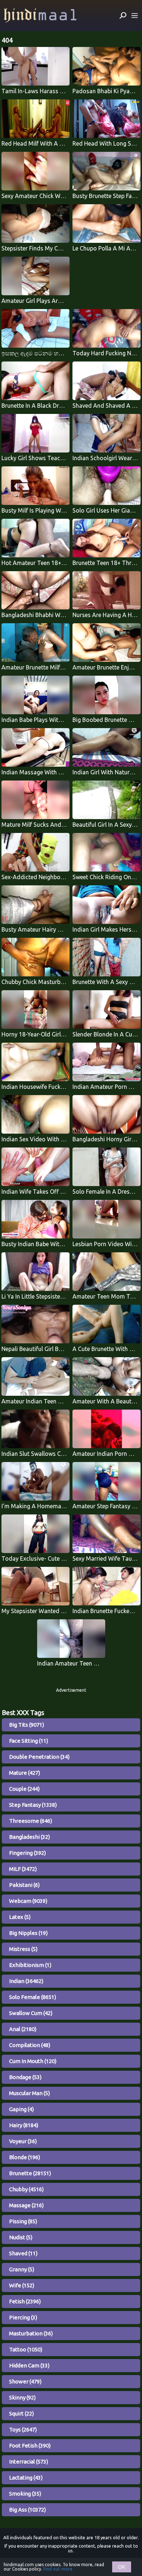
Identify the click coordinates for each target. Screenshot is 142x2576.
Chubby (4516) (26, 2189)
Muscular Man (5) (29, 2093)
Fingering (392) (27, 1853)
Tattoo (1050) (26, 2349)
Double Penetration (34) (39, 1757)
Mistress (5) (23, 1949)
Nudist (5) (21, 2237)
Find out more (58, 2569)
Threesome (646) (31, 1821)
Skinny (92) (22, 2397)
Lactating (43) (26, 2478)
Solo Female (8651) (33, 1997)
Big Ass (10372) (27, 2510)
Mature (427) (25, 1773)
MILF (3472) (23, 1869)
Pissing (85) (23, 2221)
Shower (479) (25, 2381)
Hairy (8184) (24, 2125)
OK (122, 2567)
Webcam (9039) (28, 1901)
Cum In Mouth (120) (33, 2061)
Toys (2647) (23, 2429)
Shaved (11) (23, 2253)
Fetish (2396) (25, 2301)
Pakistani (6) (24, 1885)
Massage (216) (26, 2205)
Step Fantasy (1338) (33, 1805)
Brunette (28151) (30, 2173)
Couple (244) (24, 1789)
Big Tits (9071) (27, 1725)
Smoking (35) (25, 2494)
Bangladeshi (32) (29, 1837)
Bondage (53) (25, 2077)
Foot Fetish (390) (30, 2445)
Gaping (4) (21, 2109)
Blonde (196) (25, 2157)
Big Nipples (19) (28, 1933)
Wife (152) (22, 2285)
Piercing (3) (23, 2317)
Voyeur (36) (23, 2141)
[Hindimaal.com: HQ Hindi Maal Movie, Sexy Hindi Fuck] (40, 15)
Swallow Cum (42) (31, 2013)
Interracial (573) (29, 2462)
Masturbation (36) (31, 2333)
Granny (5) (22, 2269)
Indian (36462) (26, 1981)
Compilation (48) (30, 2045)
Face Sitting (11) (29, 1741)
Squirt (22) (21, 2413)
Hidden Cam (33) (29, 2365)
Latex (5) (20, 1917)
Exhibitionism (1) (30, 1965)
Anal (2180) (23, 2029)
